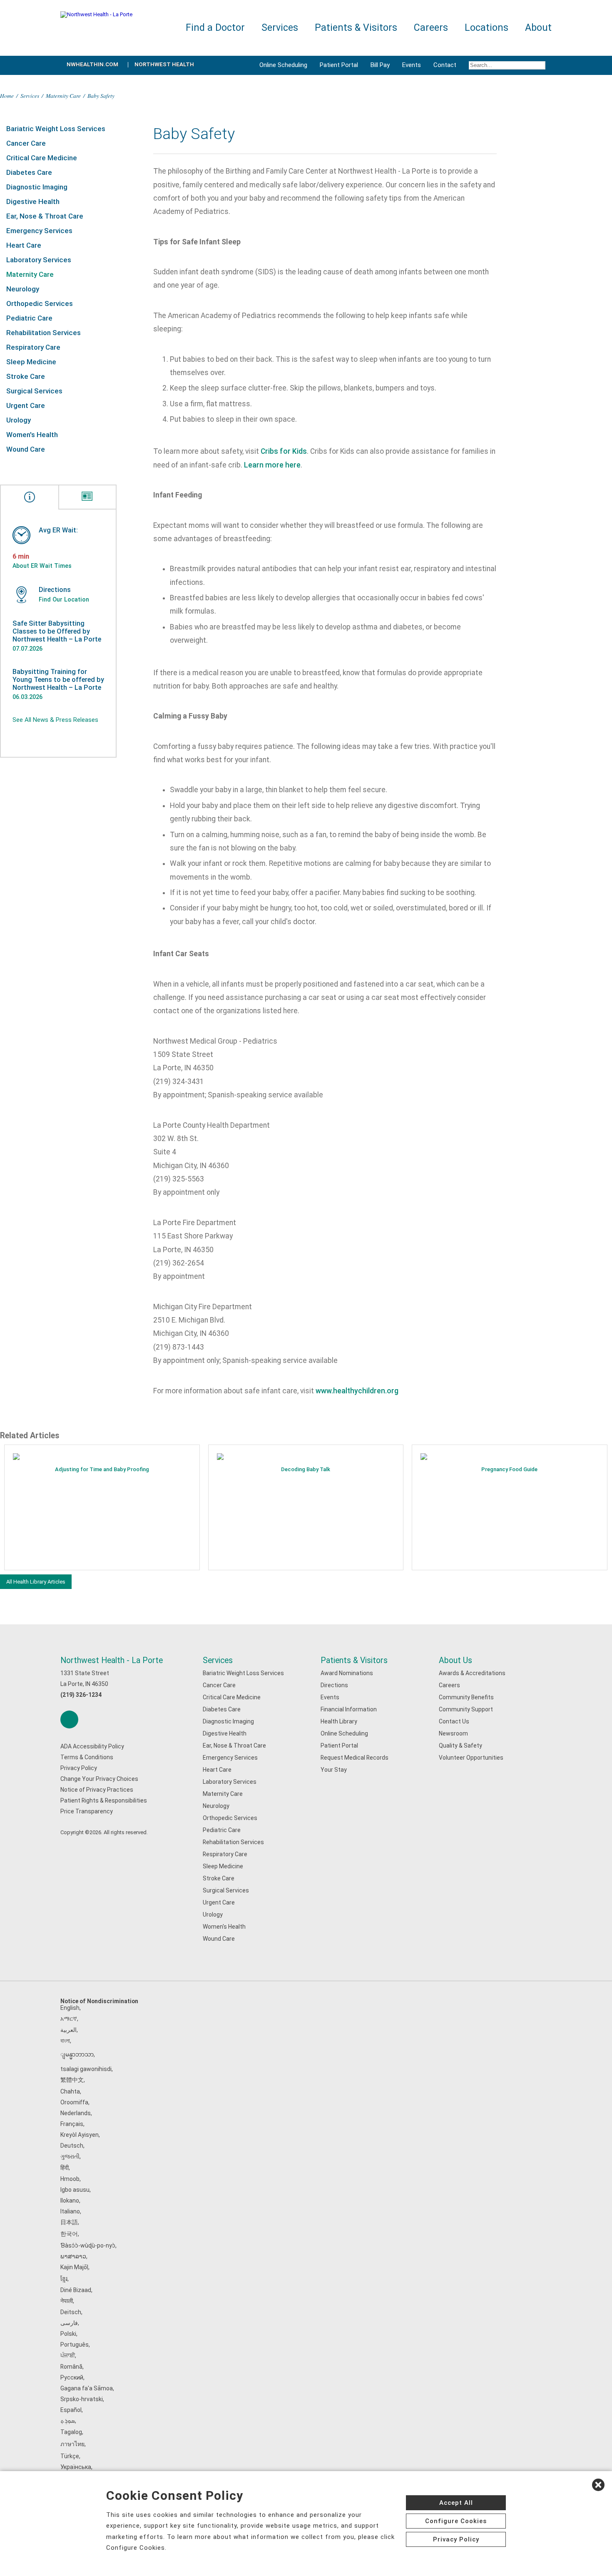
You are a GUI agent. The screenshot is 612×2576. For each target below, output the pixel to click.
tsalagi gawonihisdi (86, 2069)
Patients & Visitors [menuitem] (356, 28)
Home (7, 96)
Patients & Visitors (354, 1660)
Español (71, 2410)
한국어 (69, 2234)
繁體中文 (72, 2080)
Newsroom (453, 1733)
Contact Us (454, 1721)
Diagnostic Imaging (37, 187)
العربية (68, 2030)
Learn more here (272, 465)
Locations (486, 28)
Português (75, 2345)
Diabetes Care (29, 172)
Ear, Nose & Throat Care (45, 216)
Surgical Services (34, 391)
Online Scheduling (283, 65)
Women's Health (32, 435)
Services (30, 96)
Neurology (23, 289)
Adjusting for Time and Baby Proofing (102, 1469)
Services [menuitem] (280, 28)
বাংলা (65, 2041)
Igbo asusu (75, 2190)
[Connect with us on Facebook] (69, 1719)
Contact (445, 65)
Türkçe (70, 2456)
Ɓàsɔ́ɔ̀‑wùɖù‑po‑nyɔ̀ (88, 2245)
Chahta (70, 2091)
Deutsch (72, 2146)
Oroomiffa (74, 2102)
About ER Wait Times (42, 566)
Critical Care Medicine (42, 158)
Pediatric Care (29, 318)
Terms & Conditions (87, 1757)
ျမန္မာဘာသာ (77, 2054)
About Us (455, 1660)
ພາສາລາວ (73, 2256)
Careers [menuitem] (431, 28)
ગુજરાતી (70, 2156)
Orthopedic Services (40, 303)
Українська (76, 2467)
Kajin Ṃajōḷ (74, 2267)
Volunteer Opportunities (471, 1758)
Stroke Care (26, 376)
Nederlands (76, 2113)
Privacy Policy (79, 1768)
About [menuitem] (538, 28)
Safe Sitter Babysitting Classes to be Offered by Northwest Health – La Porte (57, 631)
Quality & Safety (460, 1746)
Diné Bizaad (76, 2290)
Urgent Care (26, 405)
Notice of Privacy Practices (97, 1790)
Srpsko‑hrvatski (82, 2399)
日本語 (69, 2222)
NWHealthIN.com (92, 64)
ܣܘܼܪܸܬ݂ (68, 2421)
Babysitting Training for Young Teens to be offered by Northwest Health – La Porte (58, 680)
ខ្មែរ (64, 2279)
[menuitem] (507, 65)
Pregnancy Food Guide (509, 1469)
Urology (19, 420)
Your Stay (334, 1770)
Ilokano (70, 2201)
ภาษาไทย (72, 2444)
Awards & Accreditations (472, 1673)
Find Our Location (64, 599)
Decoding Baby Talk (306, 1469)
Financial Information (349, 1709)
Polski (68, 2334)
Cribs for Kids (284, 451)
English (70, 2008)
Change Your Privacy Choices (99, 1779)
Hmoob (70, 2179)
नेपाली (67, 2301)
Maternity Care (63, 96)
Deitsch (71, 2312)
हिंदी (65, 2168)
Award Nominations (347, 1673)
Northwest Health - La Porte (112, 1660)
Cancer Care (26, 143)
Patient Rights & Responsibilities (104, 1800)
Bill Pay (380, 65)
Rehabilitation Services (44, 333)
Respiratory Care (33, 347)
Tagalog (71, 2432)
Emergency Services (39, 231)
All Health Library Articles (36, 1582)
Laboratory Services (39, 260)
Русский (72, 2377)
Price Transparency (87, 1811)
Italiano (70, 2211)
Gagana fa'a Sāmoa (87, 2388)
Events (412, 65)
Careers (449, 1685)
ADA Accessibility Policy (92, 1746)
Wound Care (26, 449)
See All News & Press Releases (55, 720)
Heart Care (24, 245)
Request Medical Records (355, 1758)
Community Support (466, 1709)
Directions (334, 1685)
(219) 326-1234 (81, 1695)
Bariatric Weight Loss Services (56, 129)
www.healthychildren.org (357, 1391)
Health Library (339, 1721)
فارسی (69, 2323)
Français (72, 2124)
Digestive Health (33, 201)
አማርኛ (69, 2019)
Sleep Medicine (31, 362)
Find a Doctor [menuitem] (215, 28)
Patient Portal (339, 65)
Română (71, 2367)
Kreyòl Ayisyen (80, 2135)
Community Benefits (466, 1697)
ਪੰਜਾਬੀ (68, 2355)
